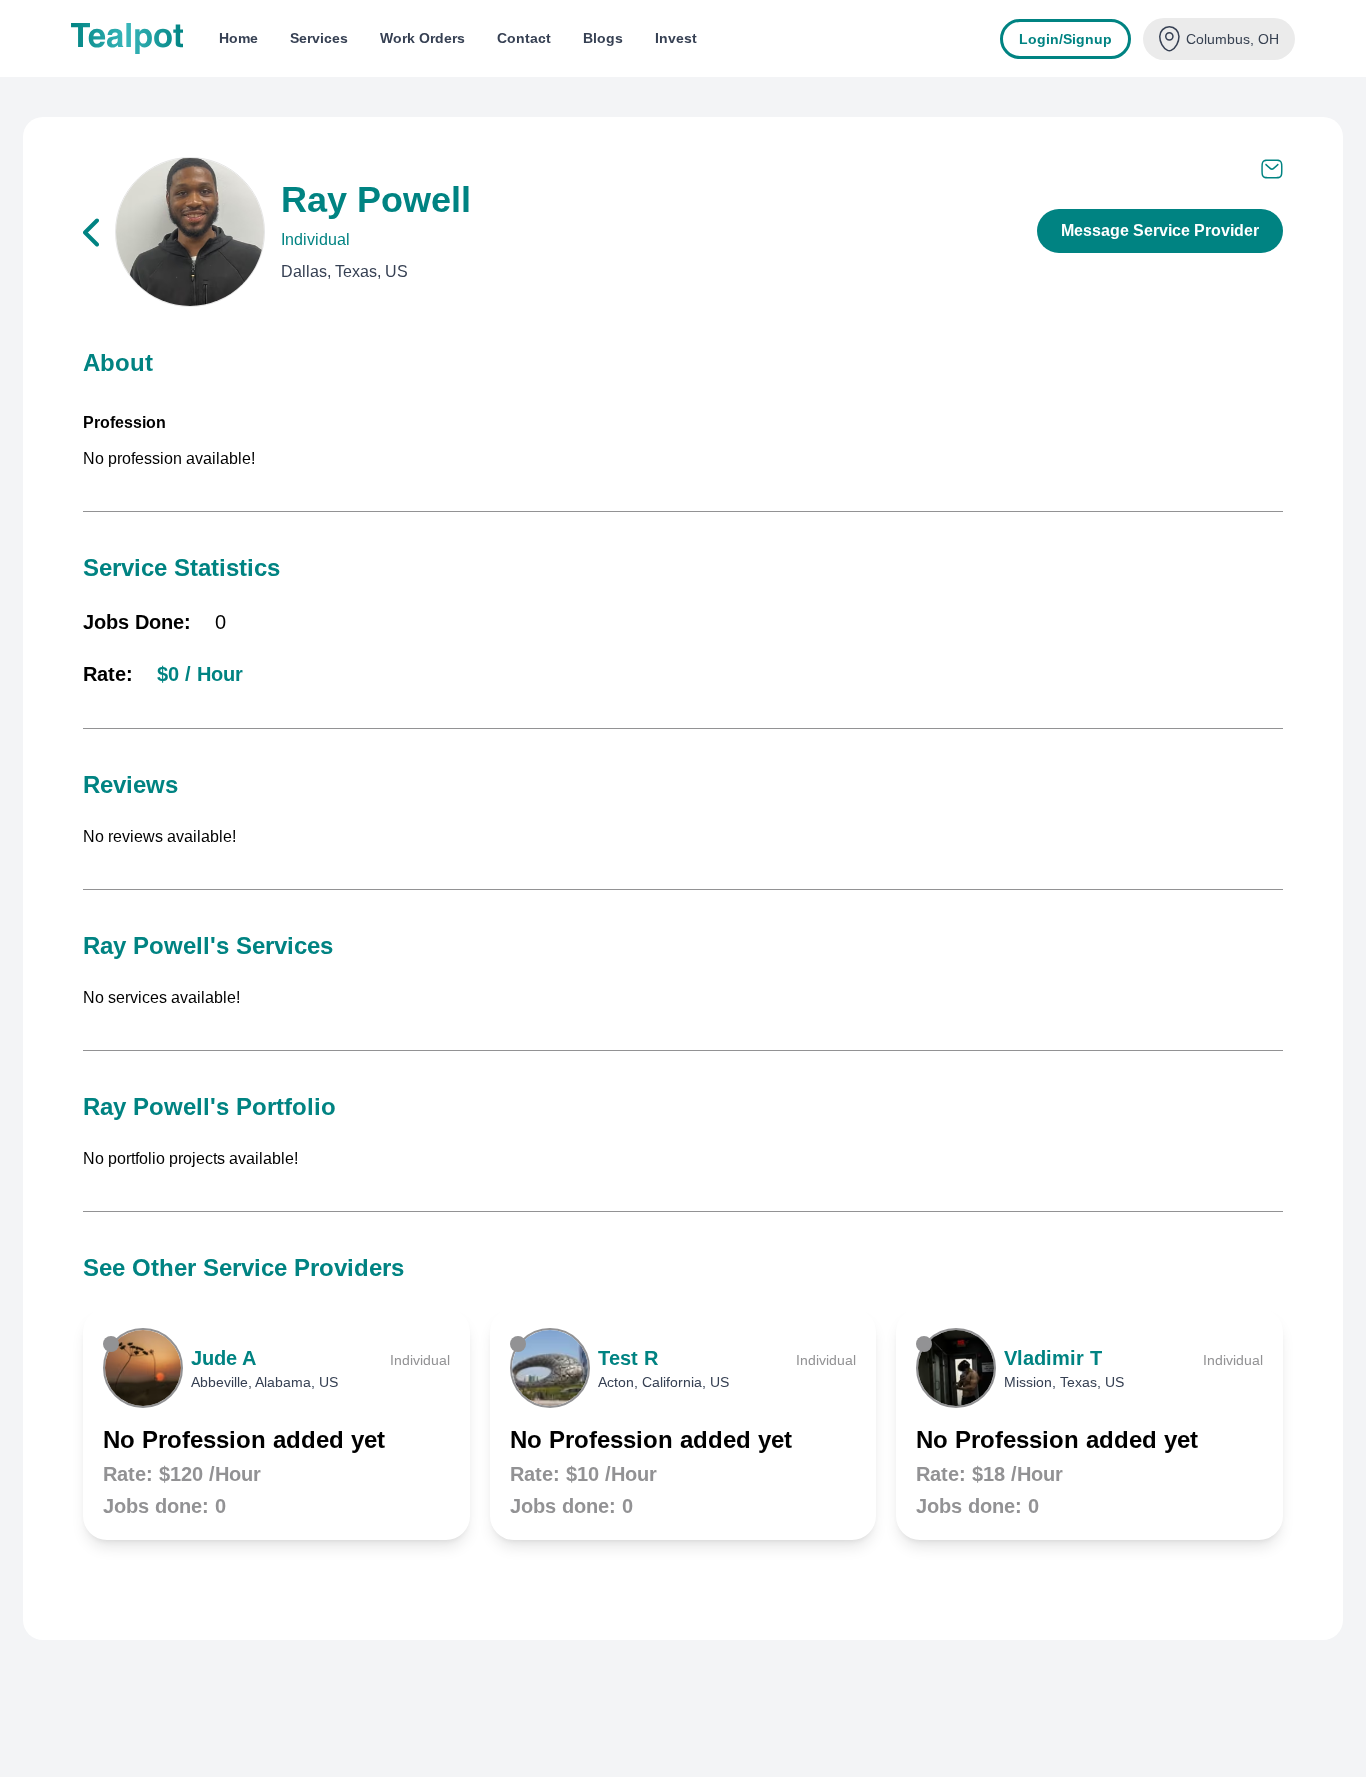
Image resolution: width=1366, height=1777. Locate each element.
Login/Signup (1065, 39)
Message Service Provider (1160, 230)
